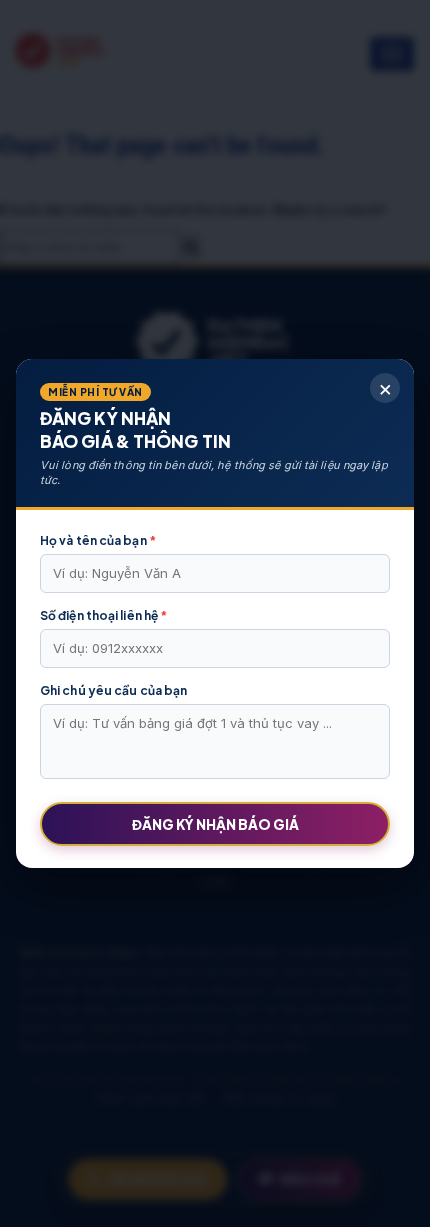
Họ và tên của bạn (98, 540)
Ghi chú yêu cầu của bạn (113, 690)
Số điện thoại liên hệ (103, 615)
